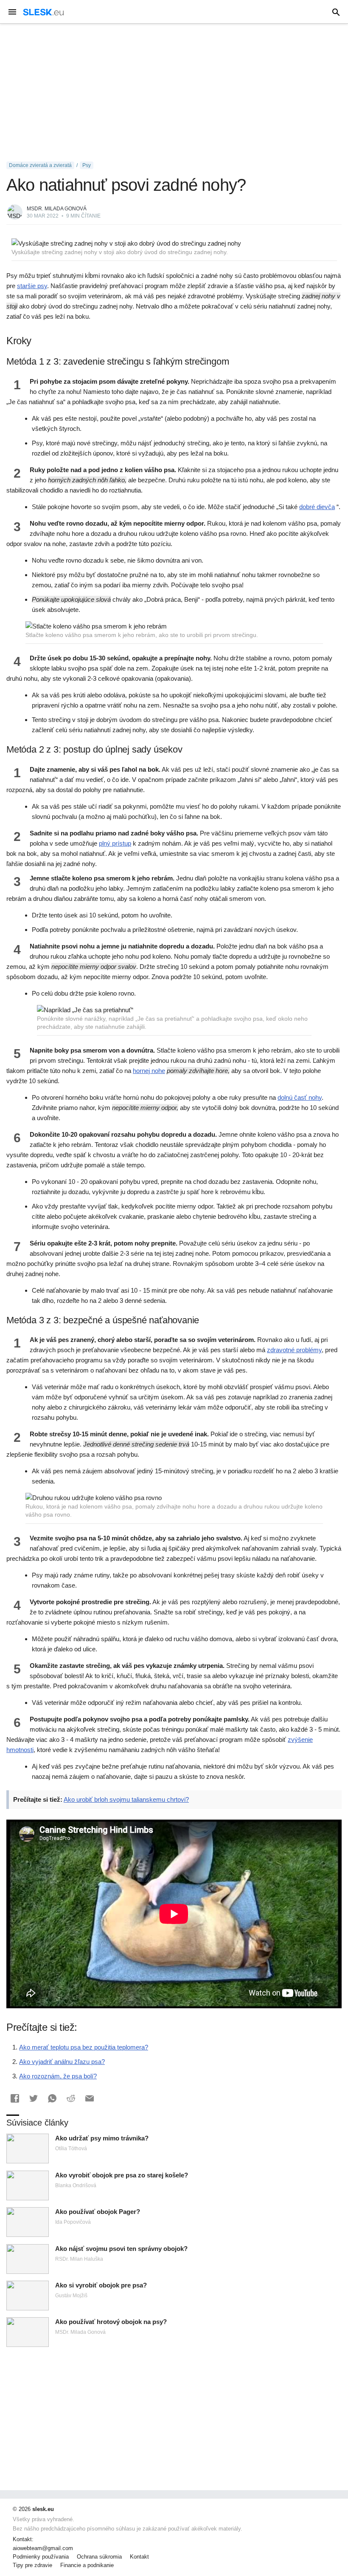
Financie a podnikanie (87, 2565)
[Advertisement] (174, 93)
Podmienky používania (41, 2557)
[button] (15, 2098)
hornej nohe (149, 1071)
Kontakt (139, 2557)
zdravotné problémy (294, 1350)
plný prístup (115, 843)
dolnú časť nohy (300, 1097)
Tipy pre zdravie (32, 2565)
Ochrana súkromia (99, 2557)
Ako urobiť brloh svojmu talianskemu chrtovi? (126, 1799)
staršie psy (32, 286)
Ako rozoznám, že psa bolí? (58, 2076)
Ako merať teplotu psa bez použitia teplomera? (84, 2047)
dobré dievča (317, 507)
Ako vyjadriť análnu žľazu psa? (62, 2062)
